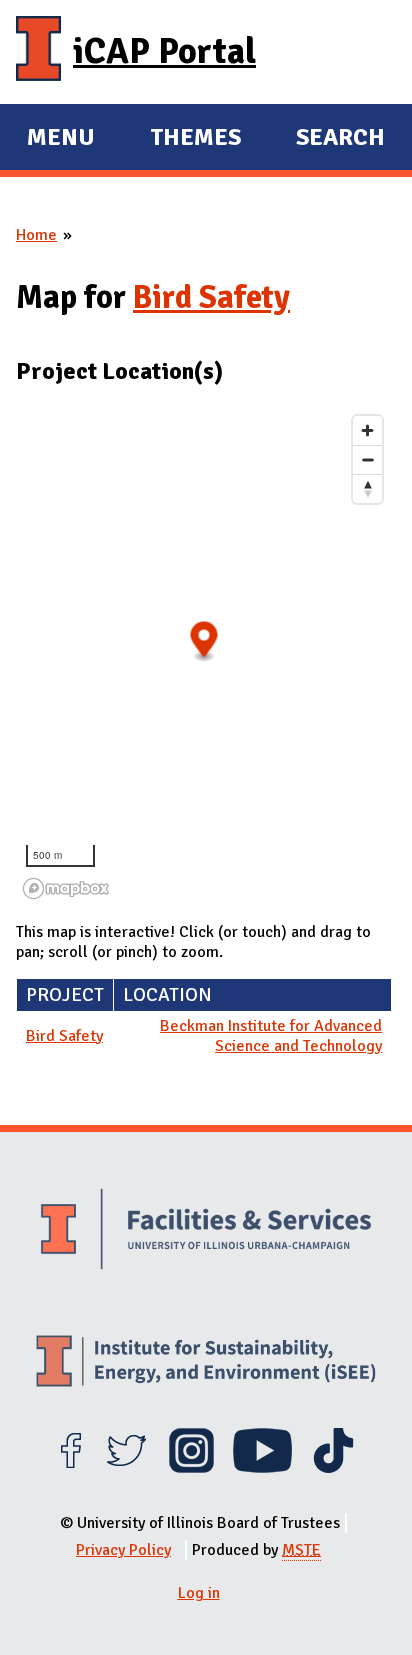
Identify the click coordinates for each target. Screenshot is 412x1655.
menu (61, 140)
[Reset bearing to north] (367, 488)
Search (340, 137)
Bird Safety (211, 297)
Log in (199, 1593)
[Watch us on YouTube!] (262, 1468)
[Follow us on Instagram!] (191, 1468)
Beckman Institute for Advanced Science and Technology (271, 1036)
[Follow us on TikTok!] (333, 1468)
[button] (204, 641)
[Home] (38, 52)
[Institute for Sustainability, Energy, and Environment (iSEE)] (206, 1363)
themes (195, 140)
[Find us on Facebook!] (70, 1468)
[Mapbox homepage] (66, 888)
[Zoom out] (367, 459)
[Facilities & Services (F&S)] (206, 1232)
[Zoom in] (367, 430)
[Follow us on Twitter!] (126, 1468)
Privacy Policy (123, 1550)
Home (36, 235)
